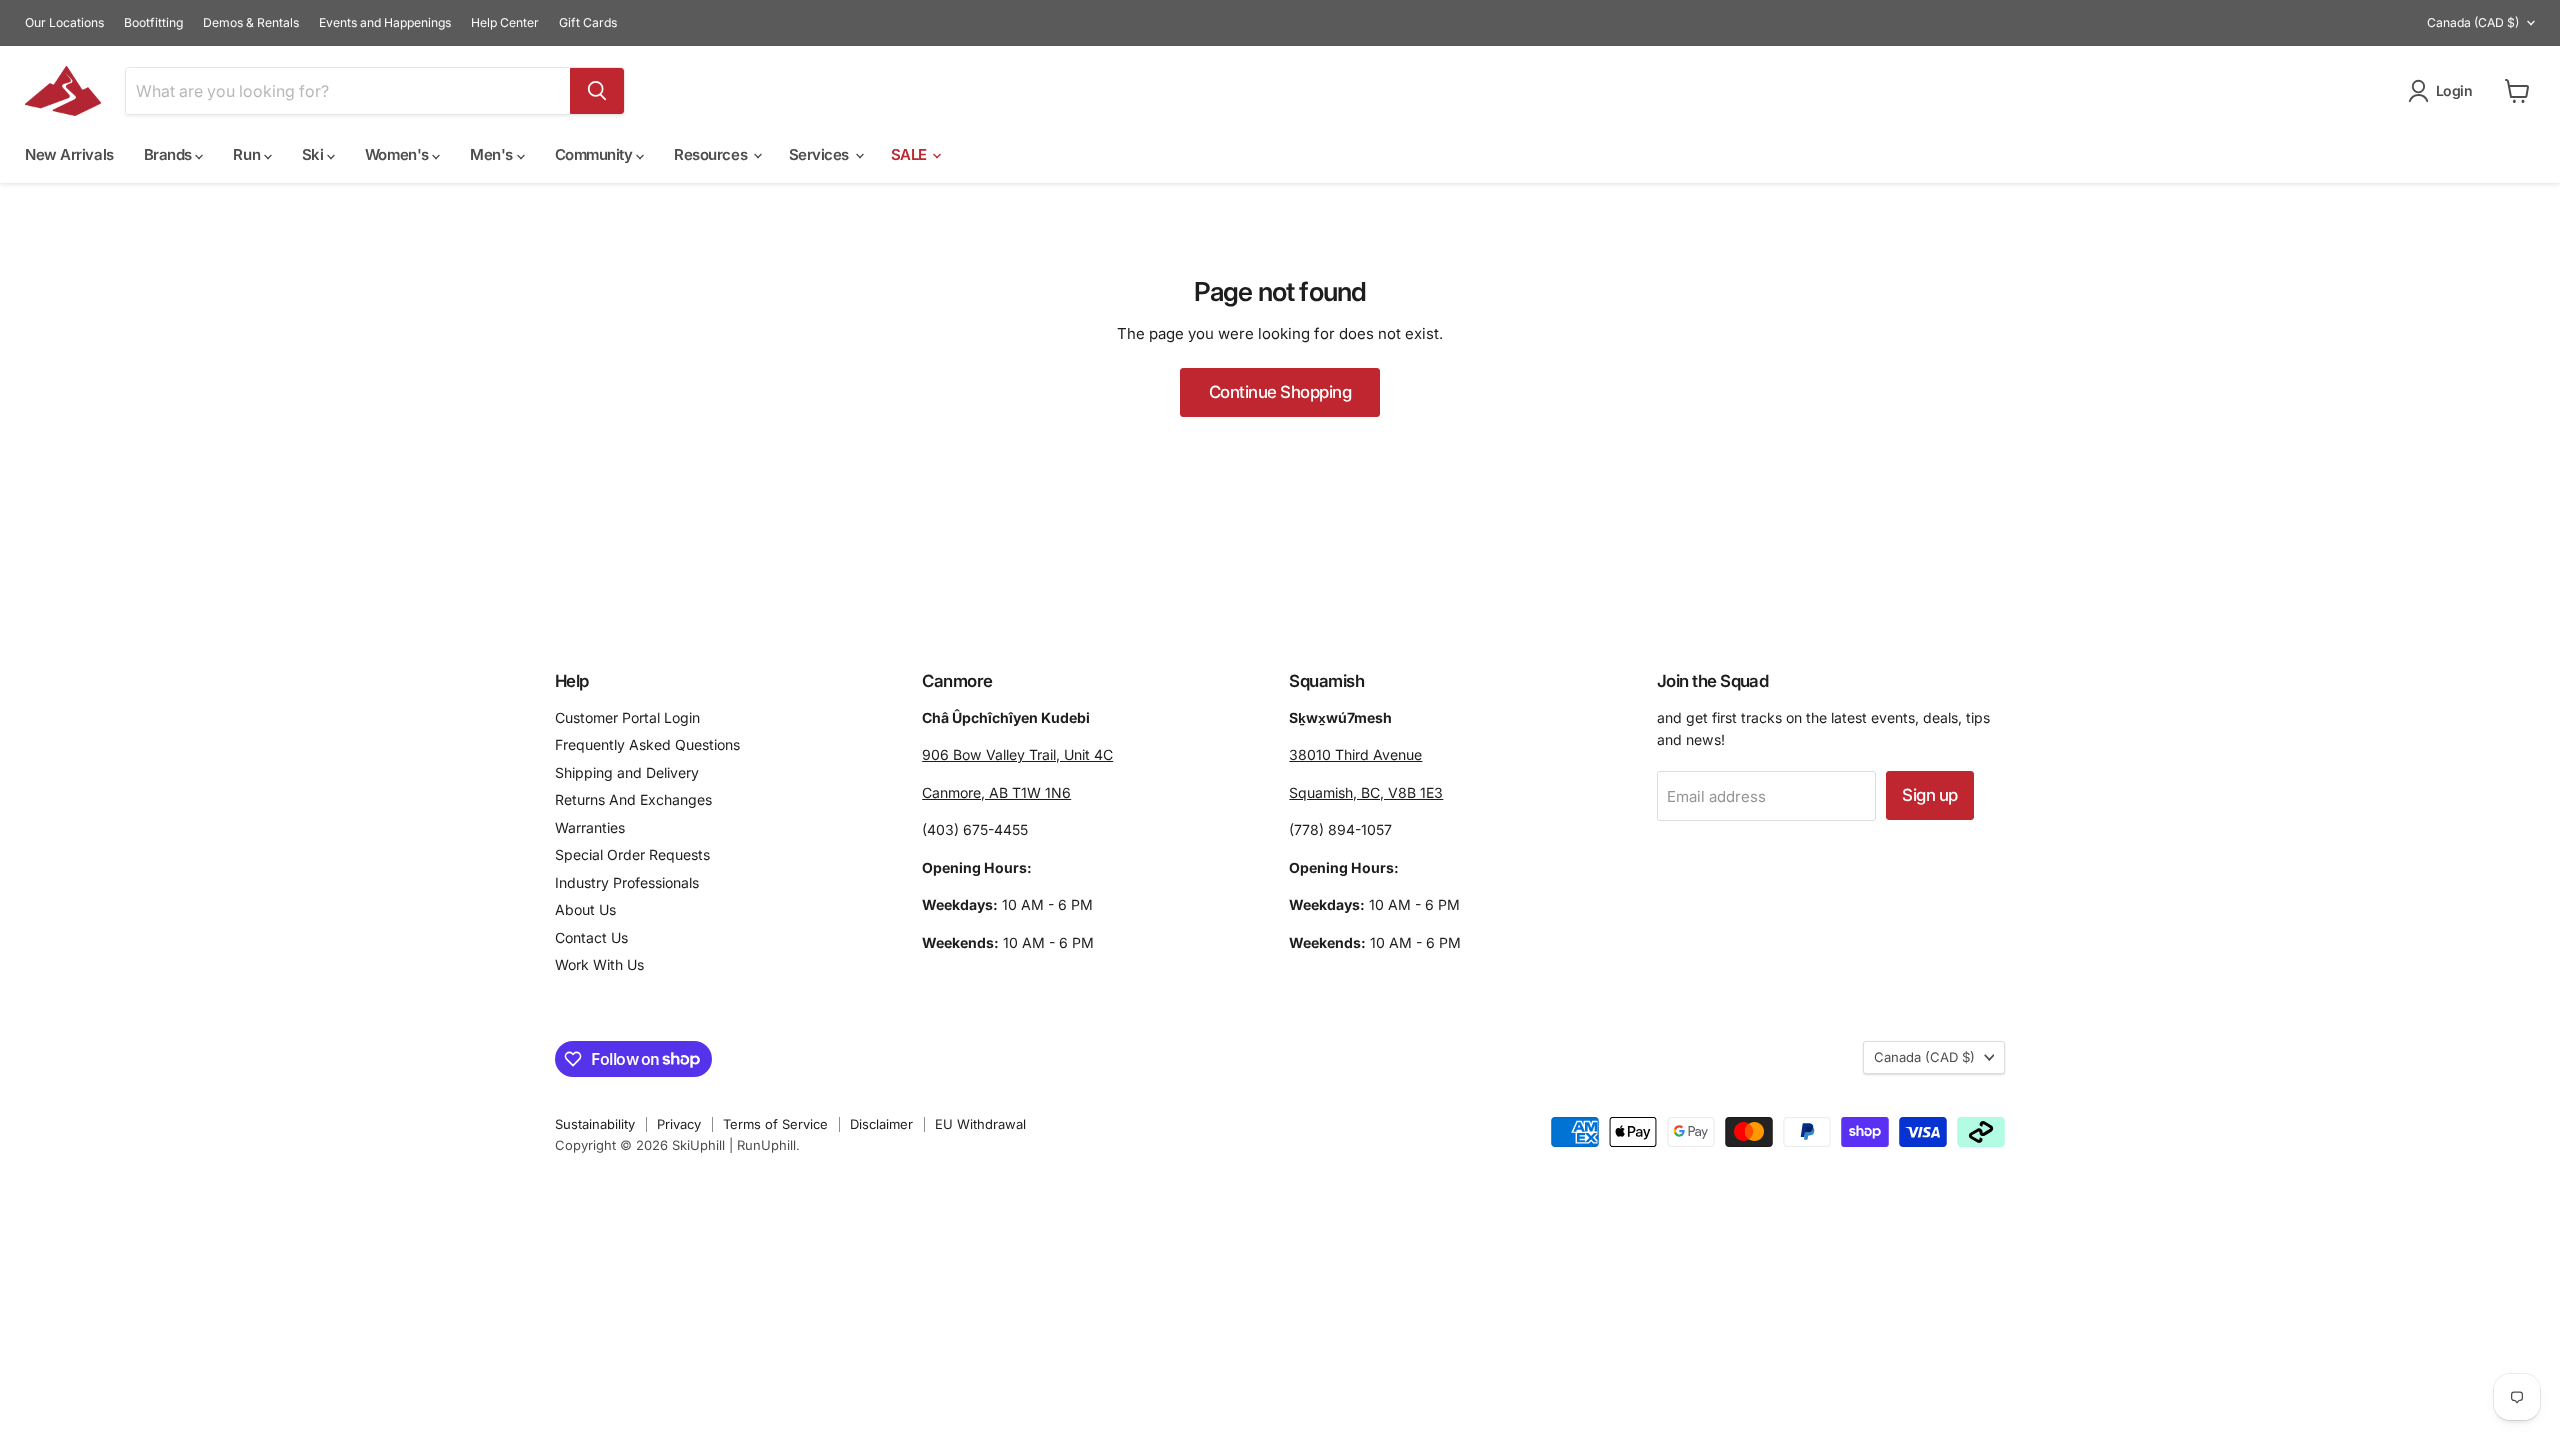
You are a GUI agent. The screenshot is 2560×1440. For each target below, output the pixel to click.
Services (821, 154)
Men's (493, 154)
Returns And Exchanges (633, 799)
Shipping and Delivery (627, 772)
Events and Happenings (385, 23)
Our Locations (64, 23)
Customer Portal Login (627, 717)
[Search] (597, 91)
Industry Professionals (627, 882)
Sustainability (595, 1124)
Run (248, 154)
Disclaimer (881, 1124)
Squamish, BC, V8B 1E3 (1366, 792)
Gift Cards (588, 23)
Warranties (590, 827)
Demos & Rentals (251, 23)
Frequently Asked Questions (647, 744)
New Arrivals (69, 154)
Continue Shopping (1280, 392)
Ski (314, 154)
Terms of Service (775, 1124)
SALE (911, 154)
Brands (170, 154)
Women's (398, 154)
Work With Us (599, 964)
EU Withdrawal (980, 1124)
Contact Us (591, 937)
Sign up (1929, 795)
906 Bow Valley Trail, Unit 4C (1017, 754)
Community (596, 154)
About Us (585, 909)
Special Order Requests (632, 854)
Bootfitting (153, 23)
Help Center (505, 23)
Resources (712, 154)
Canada (2473, 22)
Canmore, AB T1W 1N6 (996, 792)
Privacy (679, 1124)
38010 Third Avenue (1355, 754)
